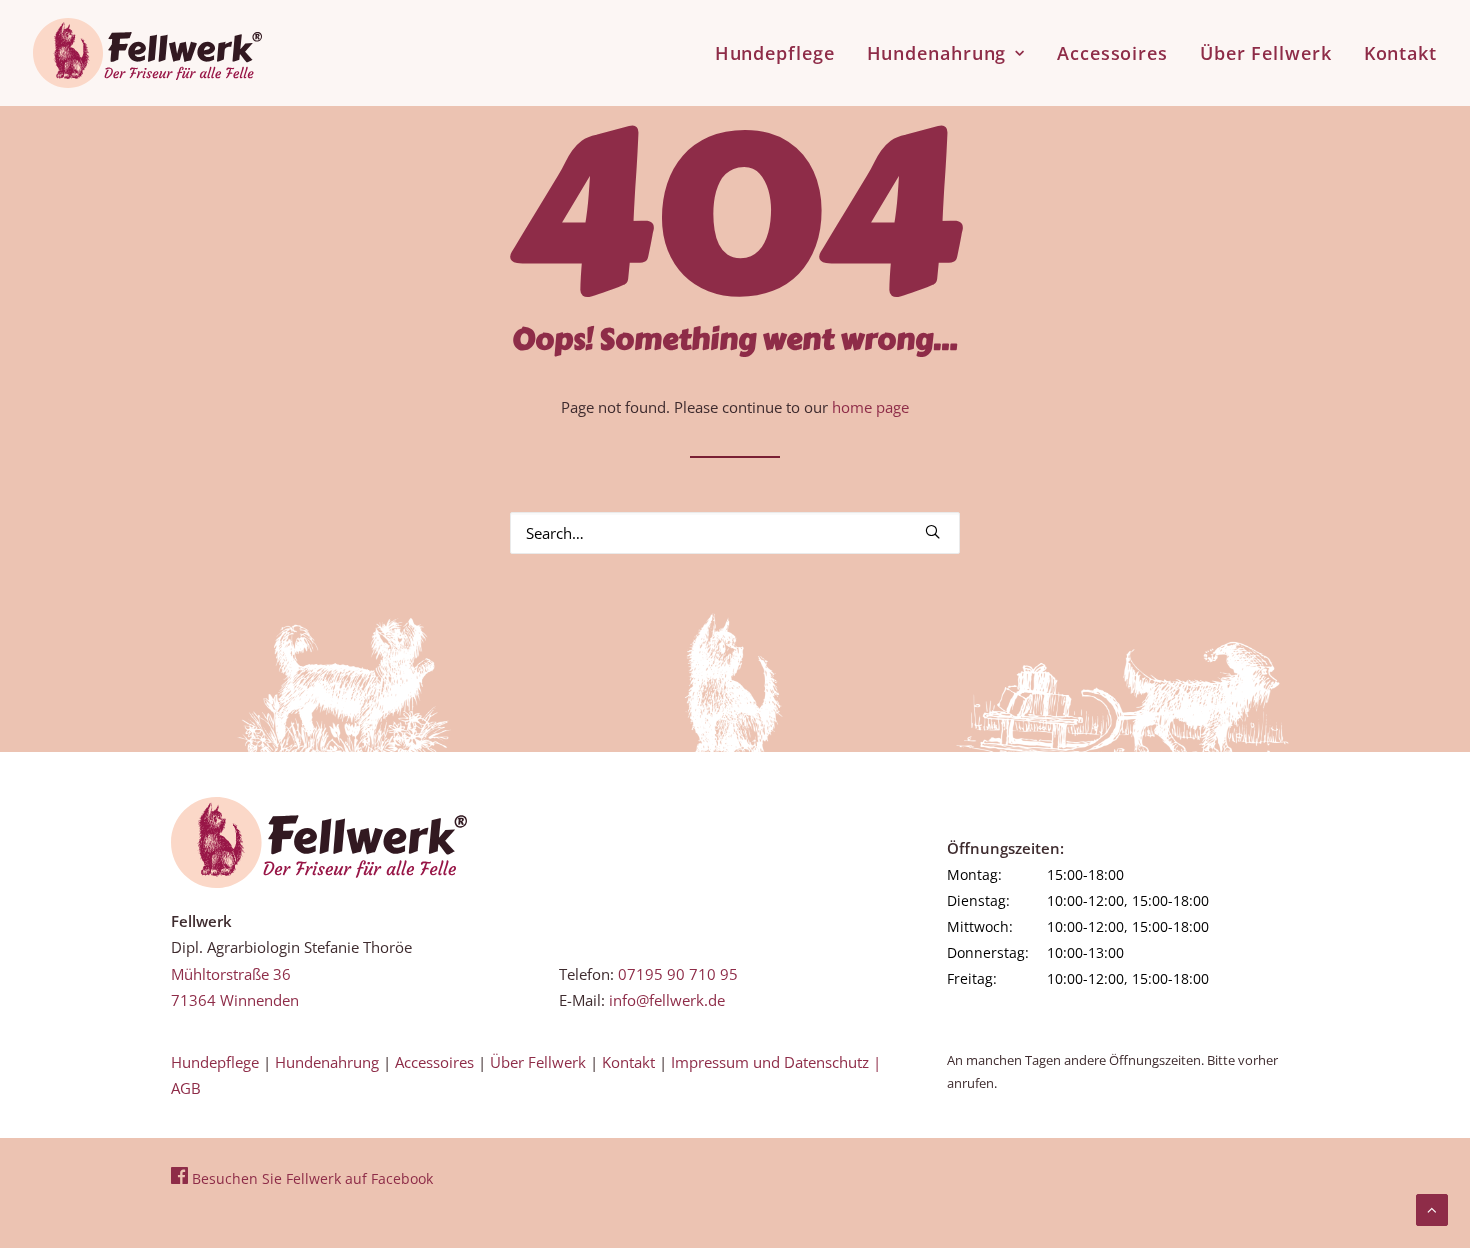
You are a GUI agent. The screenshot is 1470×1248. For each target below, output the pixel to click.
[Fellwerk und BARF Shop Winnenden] (147, 53)
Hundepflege (775, 53)
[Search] (735, 533)
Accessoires (1112, 53)
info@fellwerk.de (667, 1000)
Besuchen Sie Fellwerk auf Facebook (310, 1178)
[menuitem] (782, 53)
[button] (932, 531)
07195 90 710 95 (678, 974)
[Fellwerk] (319, 842)
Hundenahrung (937, 53)
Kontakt (1400, 53)
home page (870, 407)
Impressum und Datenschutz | (776, 1062)
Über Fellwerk (1266, 53)
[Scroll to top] (1432, 1208)
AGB (186, 1088)
